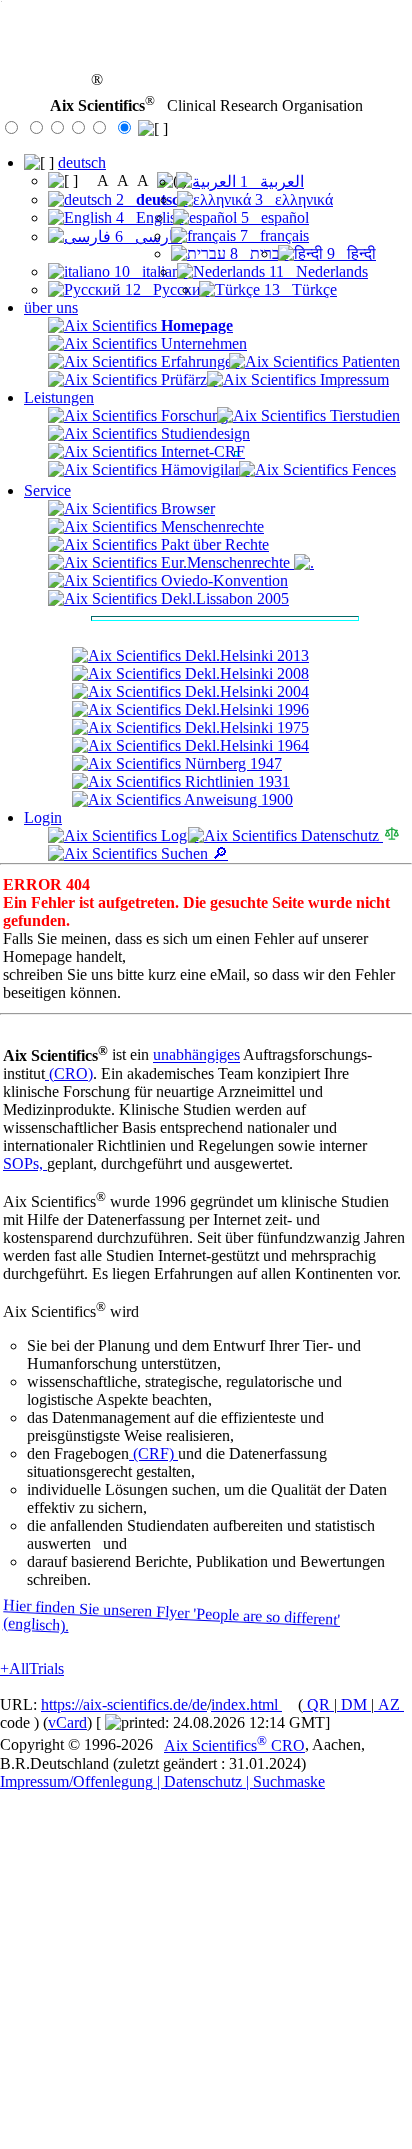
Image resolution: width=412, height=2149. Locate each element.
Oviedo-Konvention (222, 580)
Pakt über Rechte (213, 544)
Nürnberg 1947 (231, 763)
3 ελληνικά (292, 199)
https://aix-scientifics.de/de (124, 1704)
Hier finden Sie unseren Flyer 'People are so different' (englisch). (171, 1616)
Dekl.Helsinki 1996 (245, 709)
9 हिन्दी (349, 253)
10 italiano (149, 271)
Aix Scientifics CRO (234, 1745)
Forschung (192, 415)
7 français (272, 235)
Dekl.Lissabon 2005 (223, 598)
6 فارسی (146, 236)
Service (47, 490)
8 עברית (257, 253)
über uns (51, 307)
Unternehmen (202, 343)
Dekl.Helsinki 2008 (245, 673)
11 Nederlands (316, 271)
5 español (273, 217)
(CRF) (153, 1453)
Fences (372, 469)
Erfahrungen (198, 361)
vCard (67, 1722)
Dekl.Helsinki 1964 (245, 745)
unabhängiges (196, 1055)
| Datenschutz (197, 1781)
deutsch (82, 162)
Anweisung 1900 (237, 799)
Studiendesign (203, 433)
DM (354, 1704)
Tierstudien (363, 415)
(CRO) (69, 1073)
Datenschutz (340, 835)
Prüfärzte (187, 379)
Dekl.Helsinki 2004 (245, 691)
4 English (148, 217)
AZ (389, 1704)
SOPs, (25, 1163)
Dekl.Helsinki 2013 (245, 655)
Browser (186, 508)
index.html (246, 1704)
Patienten (369, 361)
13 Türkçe (298, 289)
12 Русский (165, 289)
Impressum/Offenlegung (76, 1781)
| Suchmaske (283, 1781)
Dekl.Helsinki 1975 (245, 727)
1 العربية (270, 181)
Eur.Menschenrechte (225, 562)
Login (43, 817)
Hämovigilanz (203, 469)
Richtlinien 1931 (235, 781)
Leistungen (59, 397)
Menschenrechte (210, 526)
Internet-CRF (201, 451)
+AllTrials (32, 1668)
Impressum (352, 379)
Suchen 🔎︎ (192, 853)
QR (318, 1704)
